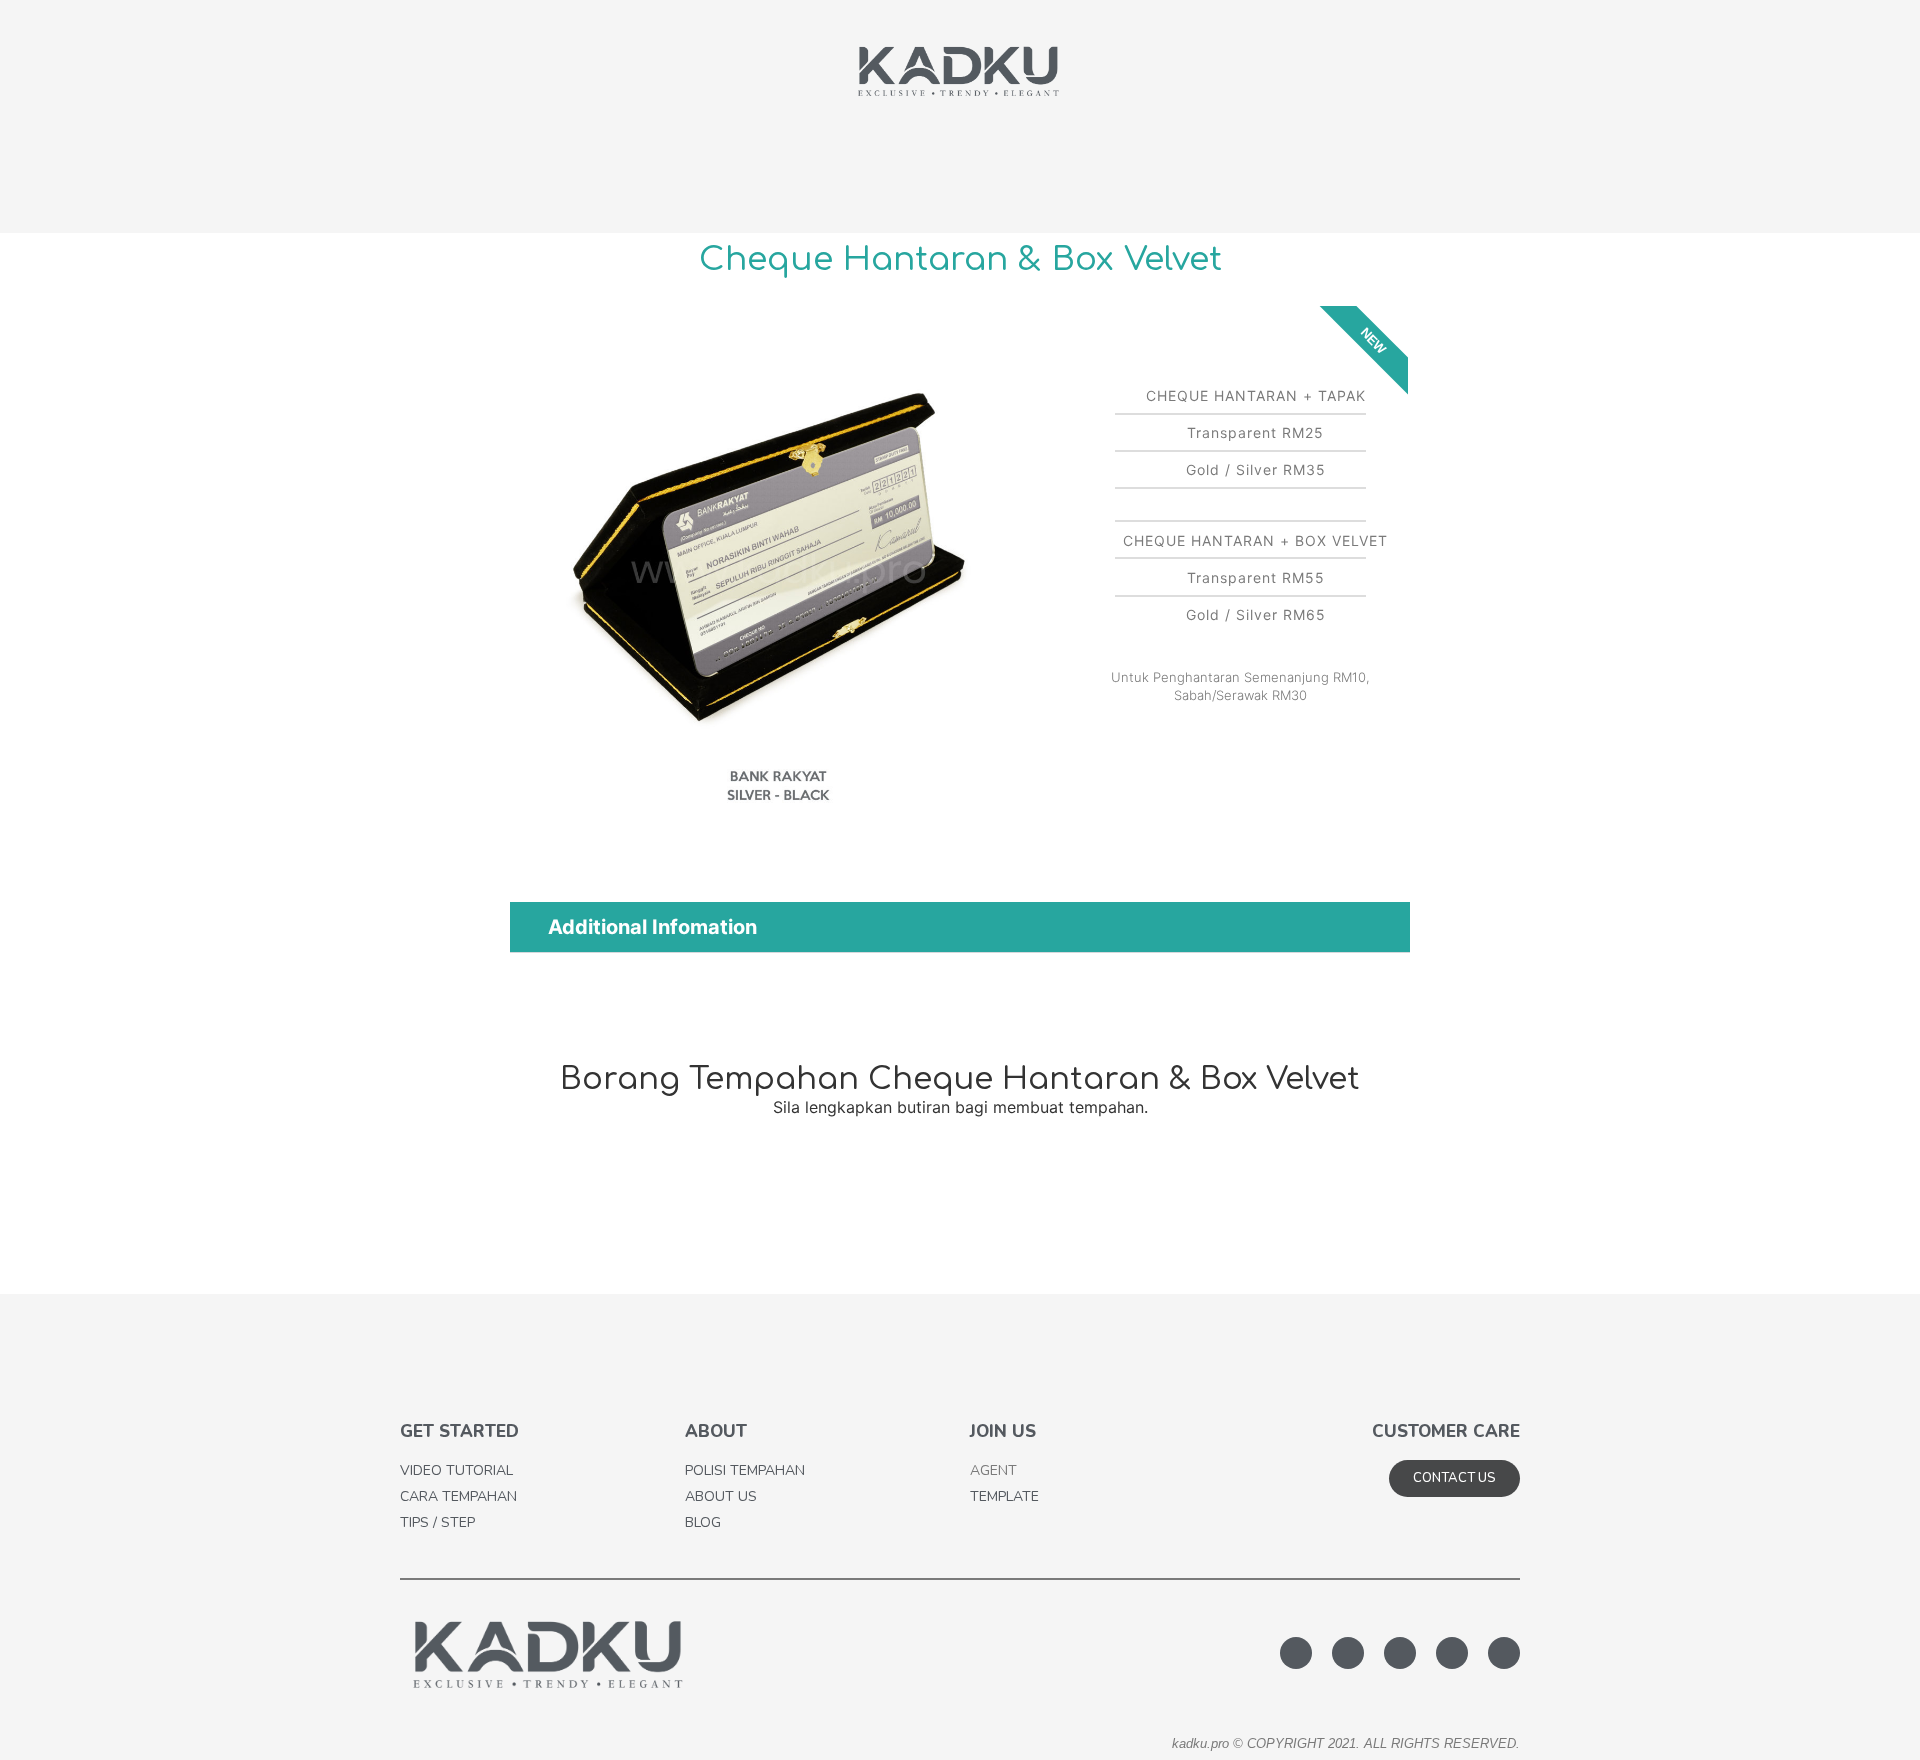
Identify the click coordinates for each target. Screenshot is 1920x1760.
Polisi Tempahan (745, 1470)
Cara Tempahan (458, 1496)
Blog (703, 1522)
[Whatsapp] (1296, 1653)
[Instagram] (1504, 1653)
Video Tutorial (456, 1470)
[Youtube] (1452, 1653)
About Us (721, 1496)
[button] (522, 569)
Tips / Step (437, 1522)
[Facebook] (1348, 1653)
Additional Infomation (652, 927)
